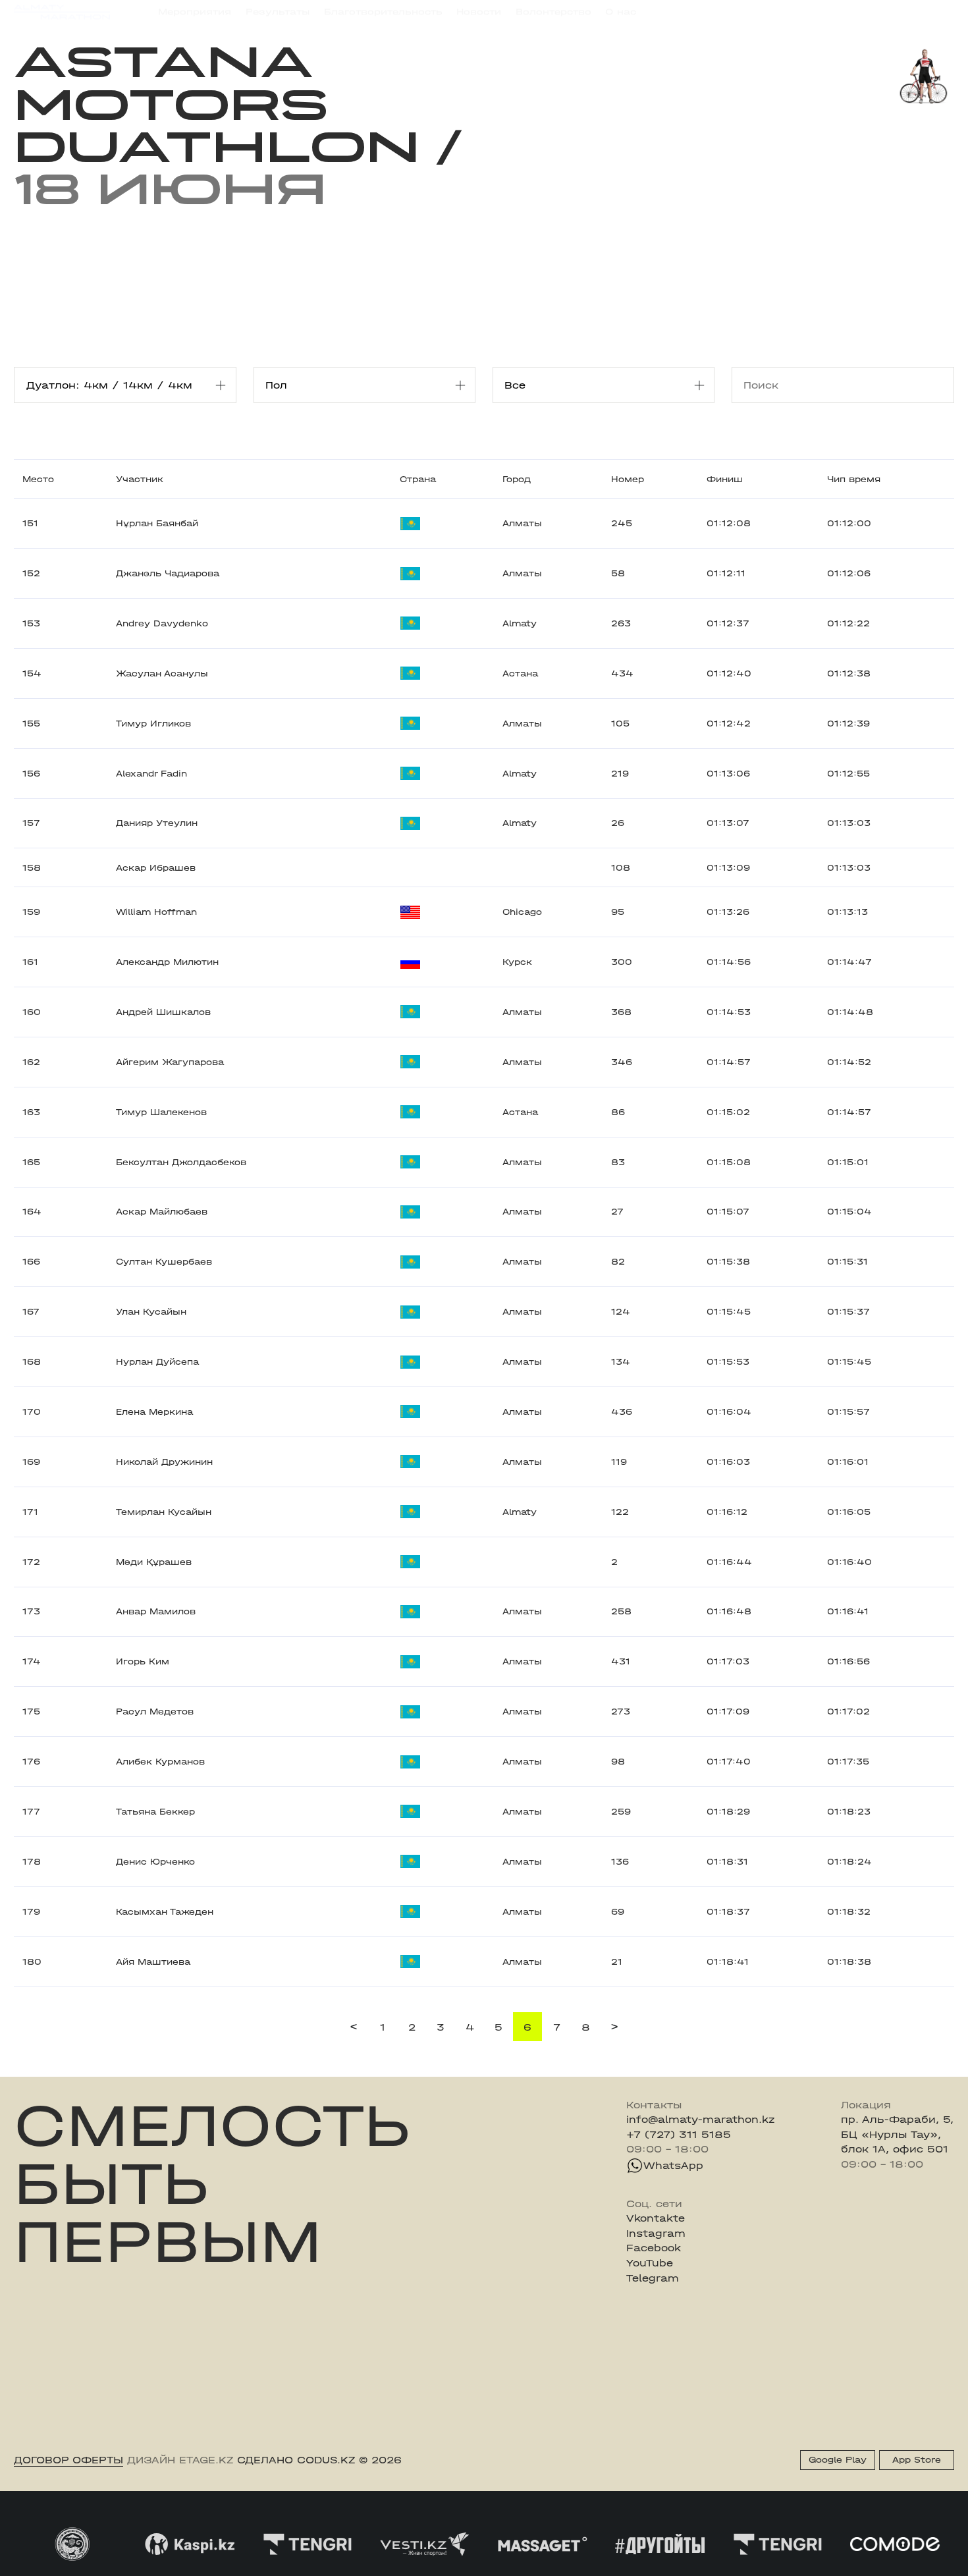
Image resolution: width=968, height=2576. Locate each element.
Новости (479, 12)
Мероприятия (195, 12)
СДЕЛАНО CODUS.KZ (296, 2460)
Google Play (838, 2460)
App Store (917, 2460)
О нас (621, 12)
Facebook (654, 2248)
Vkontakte (656, 2218)
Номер (628, 479)
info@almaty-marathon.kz (701, 2120)
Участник (140, 479)
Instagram (656, 2233)
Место (38, 479)
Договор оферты (68, 2460)
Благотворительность (383, 12)
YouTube (650, 2263)
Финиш (725, 479)
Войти (938, 13)
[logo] (62, 13)
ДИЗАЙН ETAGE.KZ (180, 2460)
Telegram (653, 2278)
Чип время (854, 479)
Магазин (814, 13)
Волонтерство (553, 12)
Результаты (278, 12)
